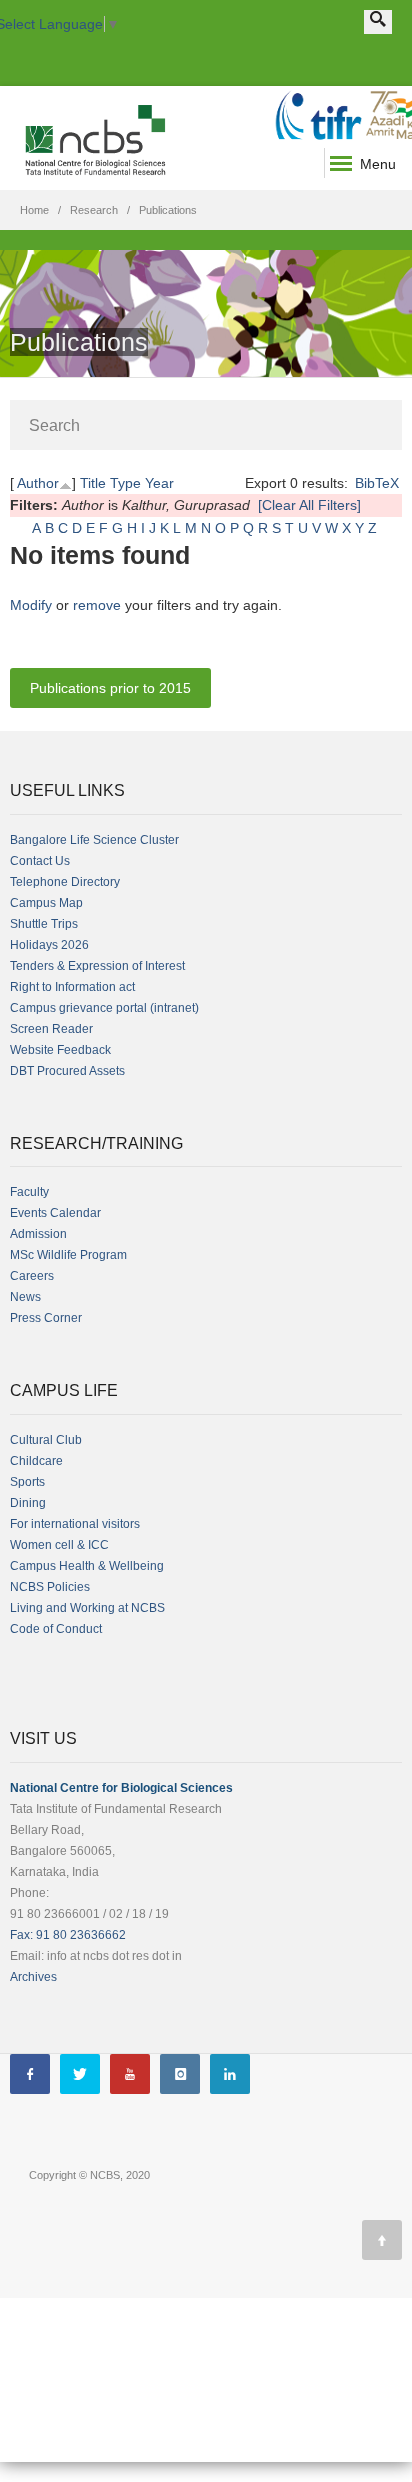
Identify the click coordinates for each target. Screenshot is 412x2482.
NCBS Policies (50, 1587)
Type (125, 483)
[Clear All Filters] (309, 505)
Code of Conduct (56, 1629)
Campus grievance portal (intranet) (104, 1008)
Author (38, 483)
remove (97, 605)
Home (34, 210)
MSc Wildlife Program (68, 1255)
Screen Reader (51, 1029)
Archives (33, 1977)
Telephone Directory (65, 882)
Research (94, 210)
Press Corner (46, 1318)
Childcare (36, 1461)
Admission (38, 1234)
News (25, 1297)
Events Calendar (55, 1213)
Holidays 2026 (49, 945)
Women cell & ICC (59, 1545)
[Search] (378, 22)
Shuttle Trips (44, 924)
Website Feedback (60, 1050)
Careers (32, 1276)
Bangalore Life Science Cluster (94, 840)
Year (159, 483)
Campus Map (46, 903)
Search (54, 425)
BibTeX (377, 483)
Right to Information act (72, 987)
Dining (28, 1503)
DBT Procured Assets (67, 1071)
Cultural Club (46, 1440)
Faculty (29, 1192)
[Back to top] (382, 2240)
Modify (31, 605)
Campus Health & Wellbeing (87, 1566)
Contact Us (40, 861)
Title (93, 483)
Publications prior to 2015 (110, 688)
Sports (27, 1482)
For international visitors (75, 1524)
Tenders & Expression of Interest (97, 966)
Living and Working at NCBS (87, 1608)
